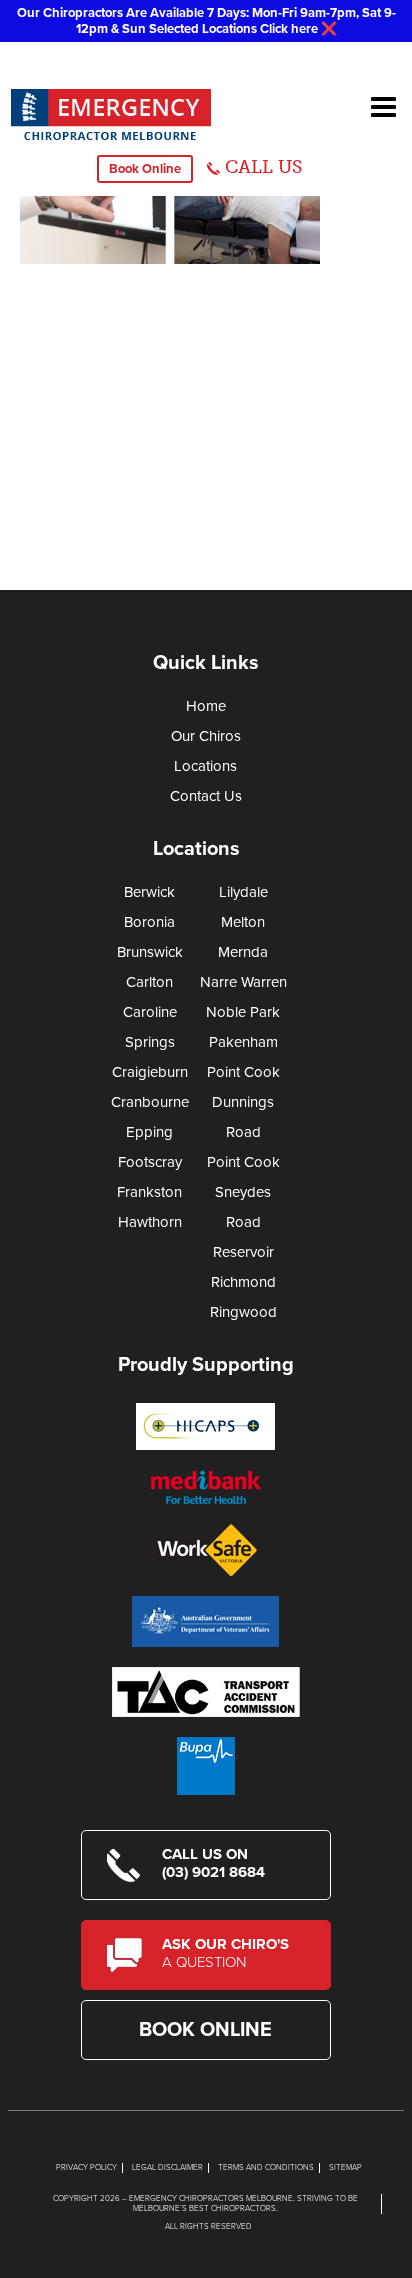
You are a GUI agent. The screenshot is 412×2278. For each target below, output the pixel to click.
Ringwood (243, 1312)
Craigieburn (150, 1072)
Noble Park (243, 1012)
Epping (149, 1132)
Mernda (243, 952)
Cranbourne (150, 1102)
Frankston (149, 1192)
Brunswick (150, 952)
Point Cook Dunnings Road (243, 1102)
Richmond (243, 1282)
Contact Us (206, 796)
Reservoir (243, 1252)
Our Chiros (206, 736)
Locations (205, 766)
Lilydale (243, 892)
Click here (289, 29)
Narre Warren (243, 982)
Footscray (150, 1162)
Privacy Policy (86, 2167)
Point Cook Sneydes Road (243, 1192)
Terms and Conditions (266, 2167)
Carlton (149, 982)
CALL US (263, 167)
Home (206, 706)
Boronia (149, 922)
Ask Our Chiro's (225, 1953)
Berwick (149, 892)
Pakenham (243, 1042)
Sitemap (345, 2167)
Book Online (145, 169)
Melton (243, 922)
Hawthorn (150, 1222)
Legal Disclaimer (167, 2167)
